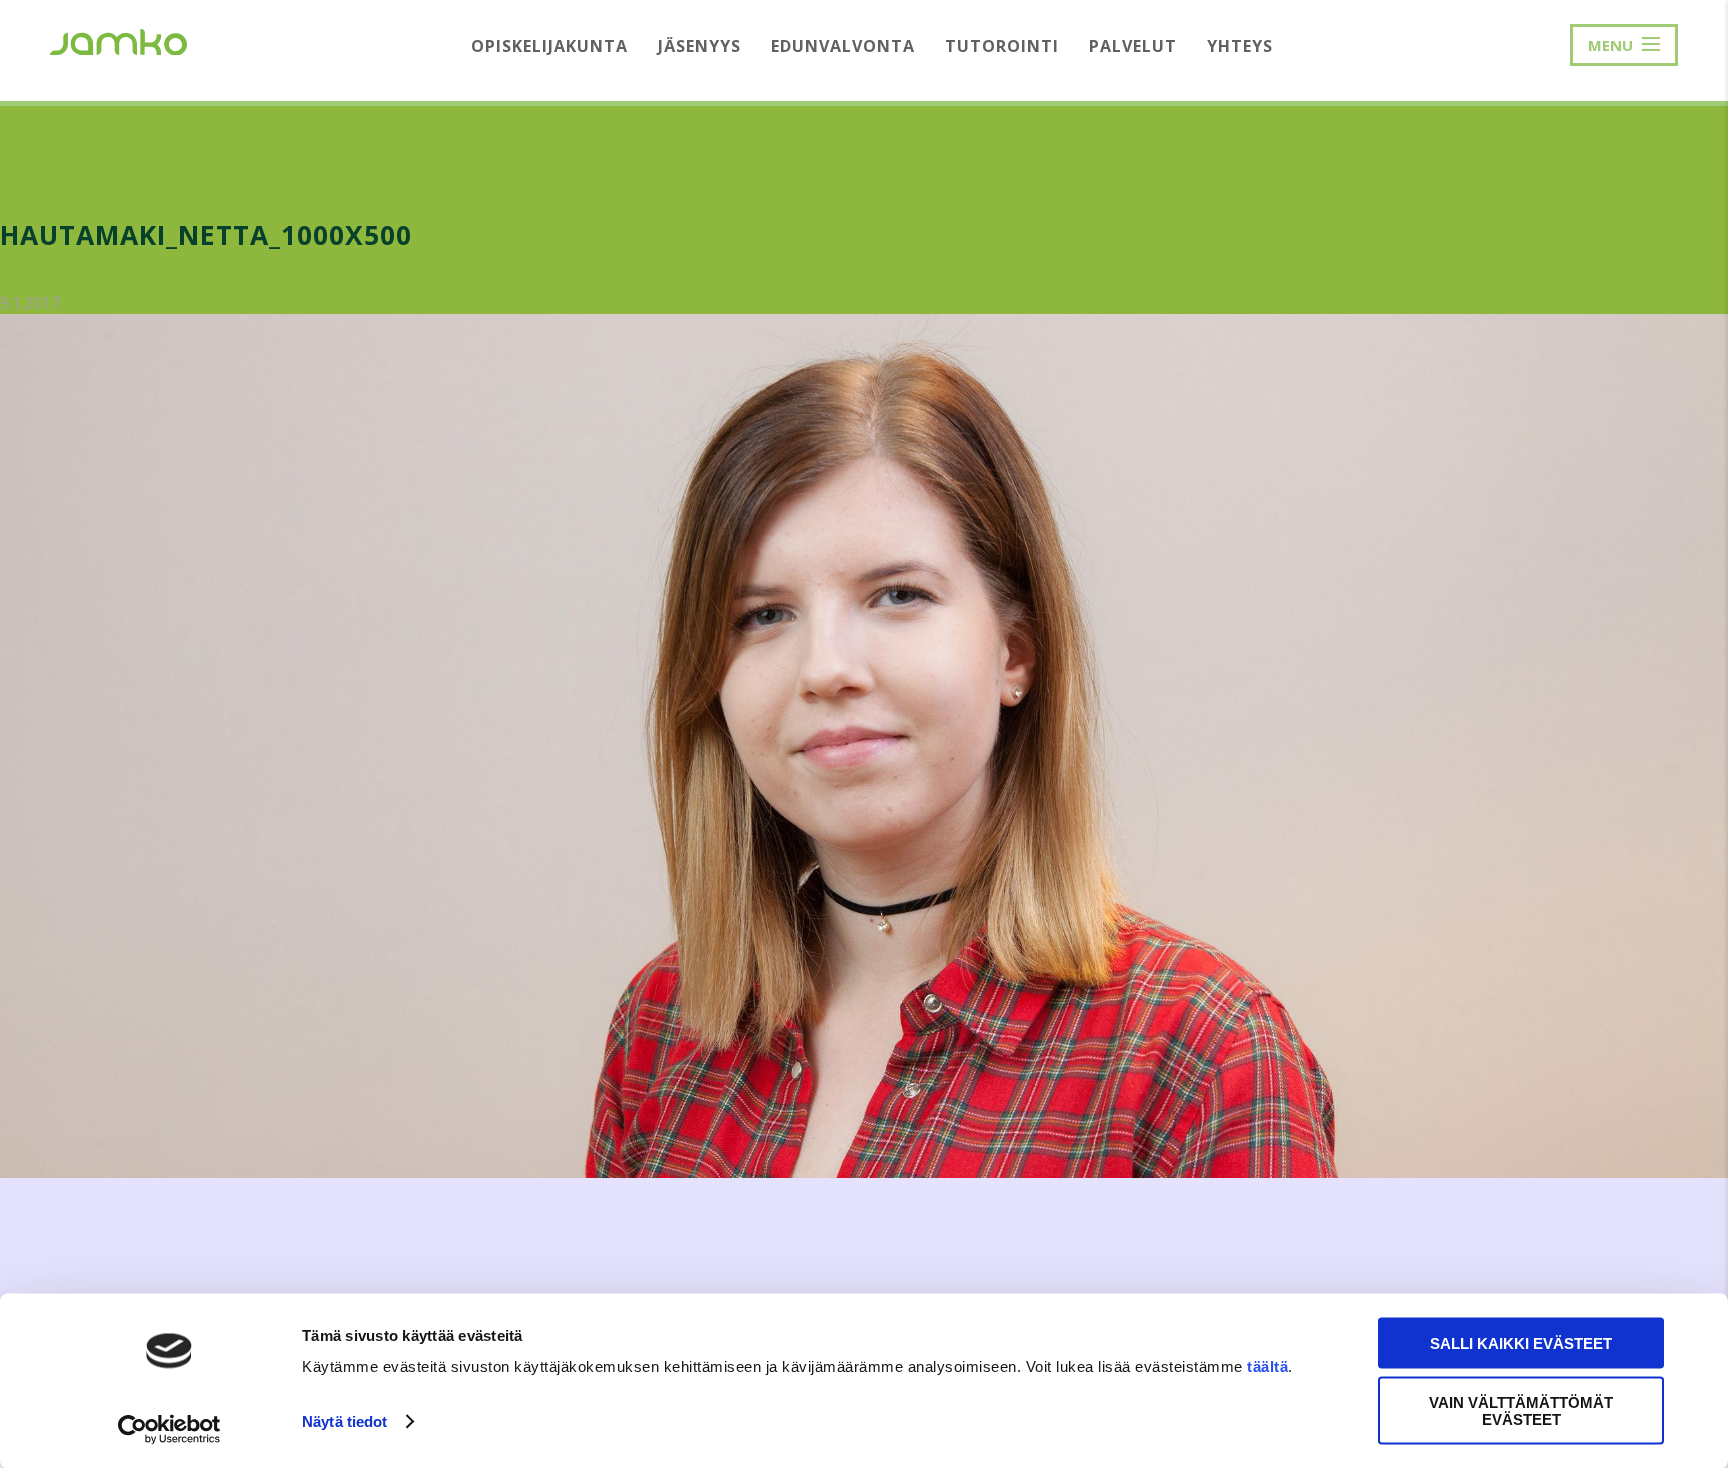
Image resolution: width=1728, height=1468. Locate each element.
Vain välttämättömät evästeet (1521, 1410)
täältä (1267, 1366)
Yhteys (1240, 46)
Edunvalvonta (843, 46)
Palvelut (1133, 46)
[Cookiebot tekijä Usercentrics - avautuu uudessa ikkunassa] (169, 1429)
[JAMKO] (118, 40)
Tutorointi (1002, 46)
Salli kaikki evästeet (1521, 1343)
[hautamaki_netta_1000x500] (864, 1172)
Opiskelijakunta (549, 46)
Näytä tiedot (344, 1421)
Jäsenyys (699, 46)
